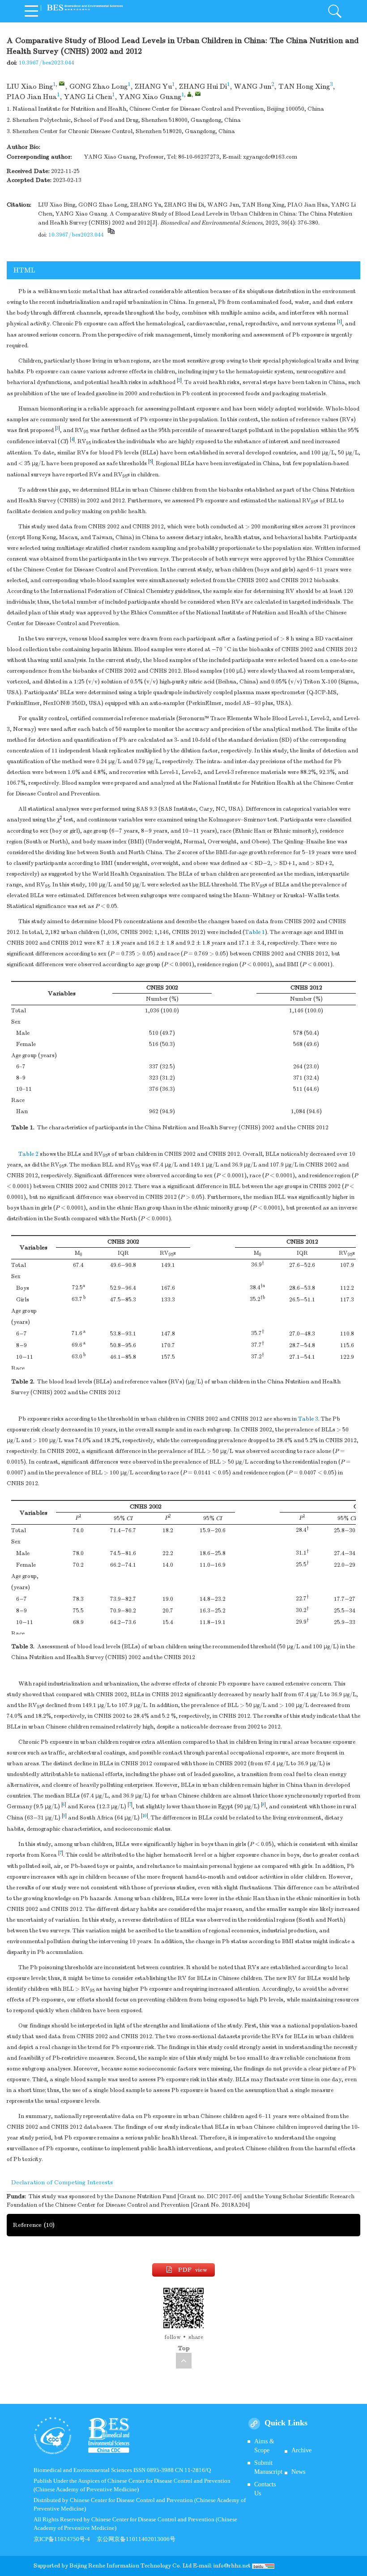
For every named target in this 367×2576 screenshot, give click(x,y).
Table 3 (308, 1419)
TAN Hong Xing (304, 86)
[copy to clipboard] (111, 235)
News (298, 2472)
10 (145, 1816)
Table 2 (28, 1154)
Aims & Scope (264, 2446)
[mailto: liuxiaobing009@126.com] (62, 83)
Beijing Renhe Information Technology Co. (126, 2566)
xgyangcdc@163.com (270, 157)
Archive (301, 2450)
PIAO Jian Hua (32, 97)
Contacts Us (265, 2489)
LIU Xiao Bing (30, 86)
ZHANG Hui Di (203, 86)
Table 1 (255, 932)
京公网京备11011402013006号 (136, 2539)
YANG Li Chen (88, 97)
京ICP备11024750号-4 (65, 2539)
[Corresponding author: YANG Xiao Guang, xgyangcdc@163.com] (189, 94)
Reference (34, 2225)
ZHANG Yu (153, 86)
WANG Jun (253, 86)
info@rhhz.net (232, 2566)
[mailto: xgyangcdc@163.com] (198, 94)
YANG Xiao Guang (150, 97)
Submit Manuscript (268, 2467)
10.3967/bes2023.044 (47, 63)
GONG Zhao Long (98, 86)
